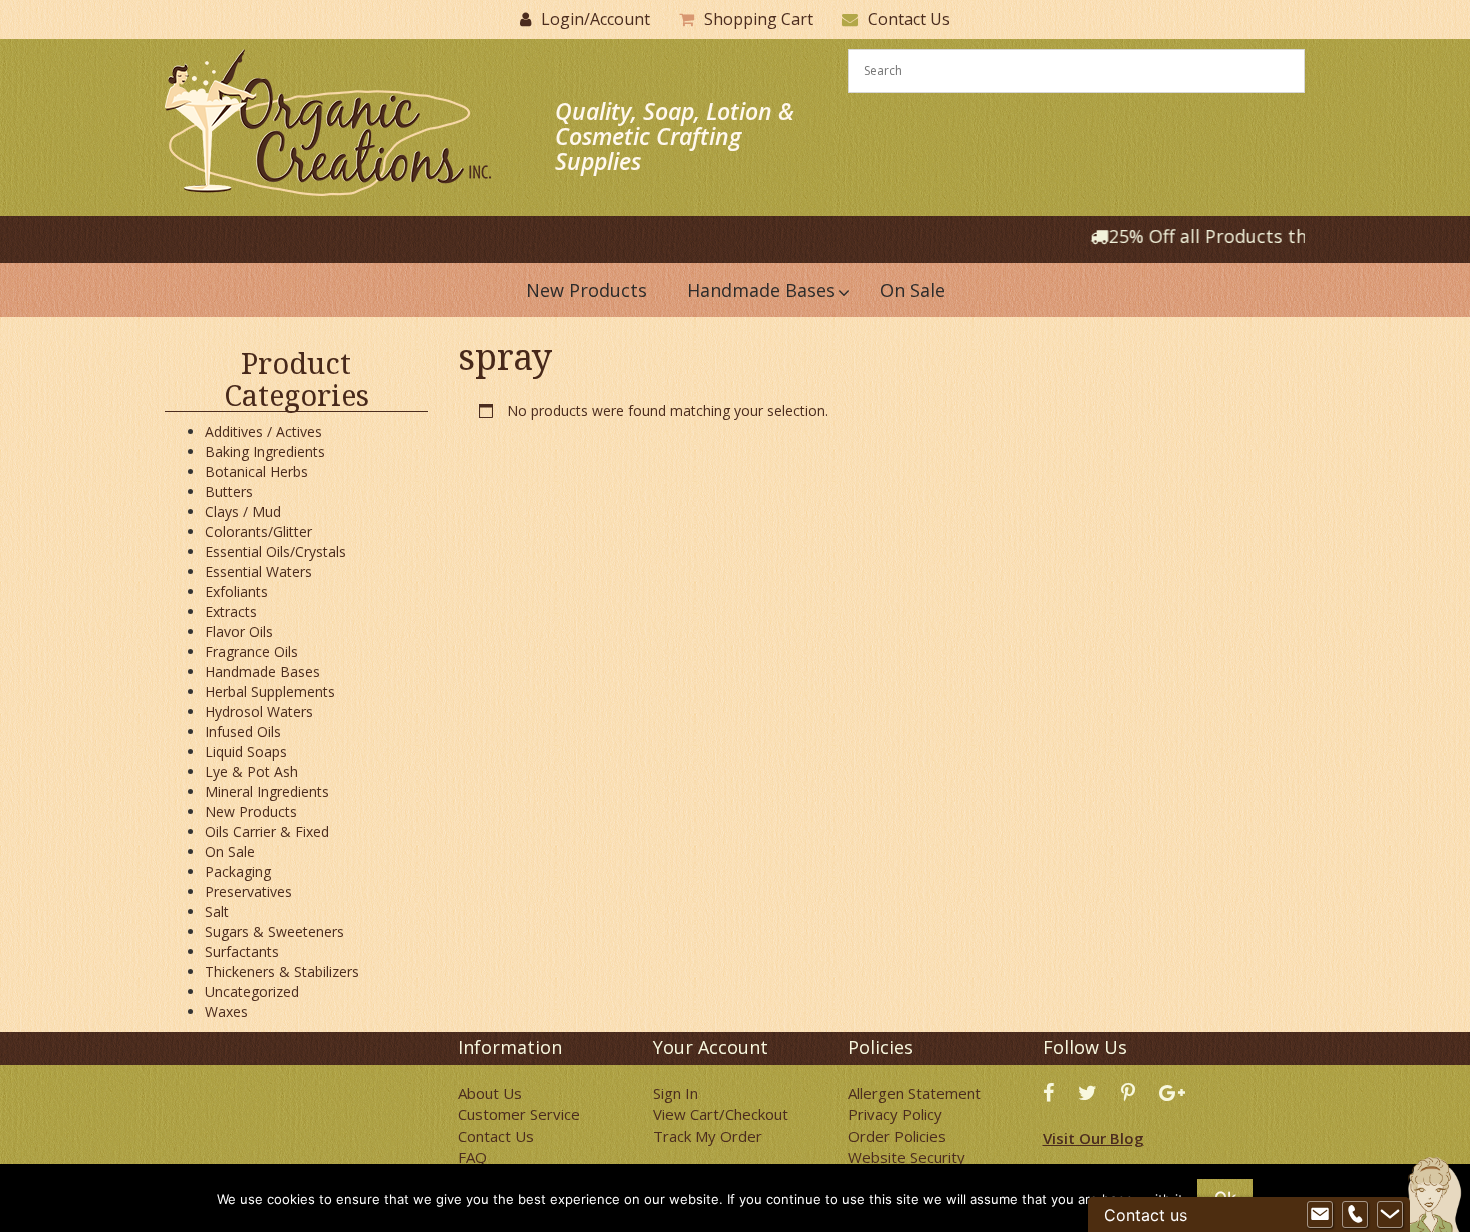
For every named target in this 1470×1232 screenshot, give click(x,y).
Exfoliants (236, 591)
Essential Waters (258, 571)
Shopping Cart (758, 19)
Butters (229, 491)
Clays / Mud (243, 511)
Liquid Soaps (246, 751)
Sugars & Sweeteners (274, 931)
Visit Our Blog (1093, 1138)
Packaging (238, 871)
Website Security (906, 1157)
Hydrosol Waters (259, 711)
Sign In (675, 1093)
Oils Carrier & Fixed (267, 831)
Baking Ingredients (265, 451)
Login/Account (595, 19)
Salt (217, 911)
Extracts (231, 611)
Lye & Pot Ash (251, 771)
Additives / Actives (263, 431)
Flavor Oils (239, 631)
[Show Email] (1320, 1215)
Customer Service (519, 1114)
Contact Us (909, 19)
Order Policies (897, 1136)
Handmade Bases (262, 671)
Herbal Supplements (270, 691)
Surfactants (242, 951)
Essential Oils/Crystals (275, 551)
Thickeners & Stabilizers (282, 971)
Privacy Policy (895, 1114)
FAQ (472, 1157)
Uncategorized (252, 991)
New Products (251, 811)
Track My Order (707, 1136)
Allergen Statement (914, 1093)
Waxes (226, 1011)
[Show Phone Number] (1355, 1215)
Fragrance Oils (251, 651)
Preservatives (248, 891)
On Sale (230, 851)
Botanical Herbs (256, 471)
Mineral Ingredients (267, 791)
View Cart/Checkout (720, 1114)
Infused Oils (243, 731)
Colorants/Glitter (258, 531)
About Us (490, 1093)
